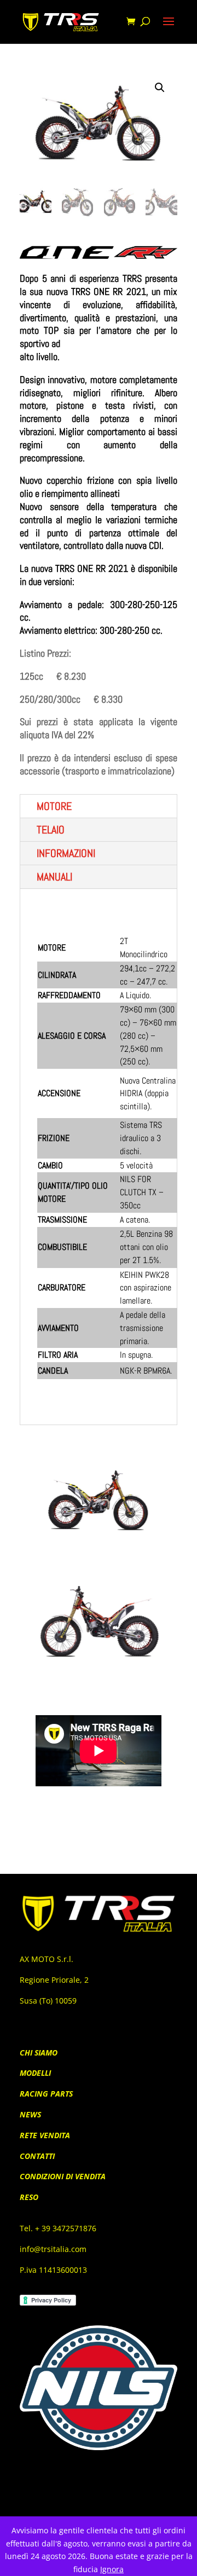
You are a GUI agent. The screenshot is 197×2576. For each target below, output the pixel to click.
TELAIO (51, 830)
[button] (160, 88)
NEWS (30, 2114)
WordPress (161, 2501)
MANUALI (54, 877)
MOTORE (54, 806)
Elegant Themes (81, 2501)
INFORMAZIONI (66, 853)
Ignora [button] (112, 2569)
